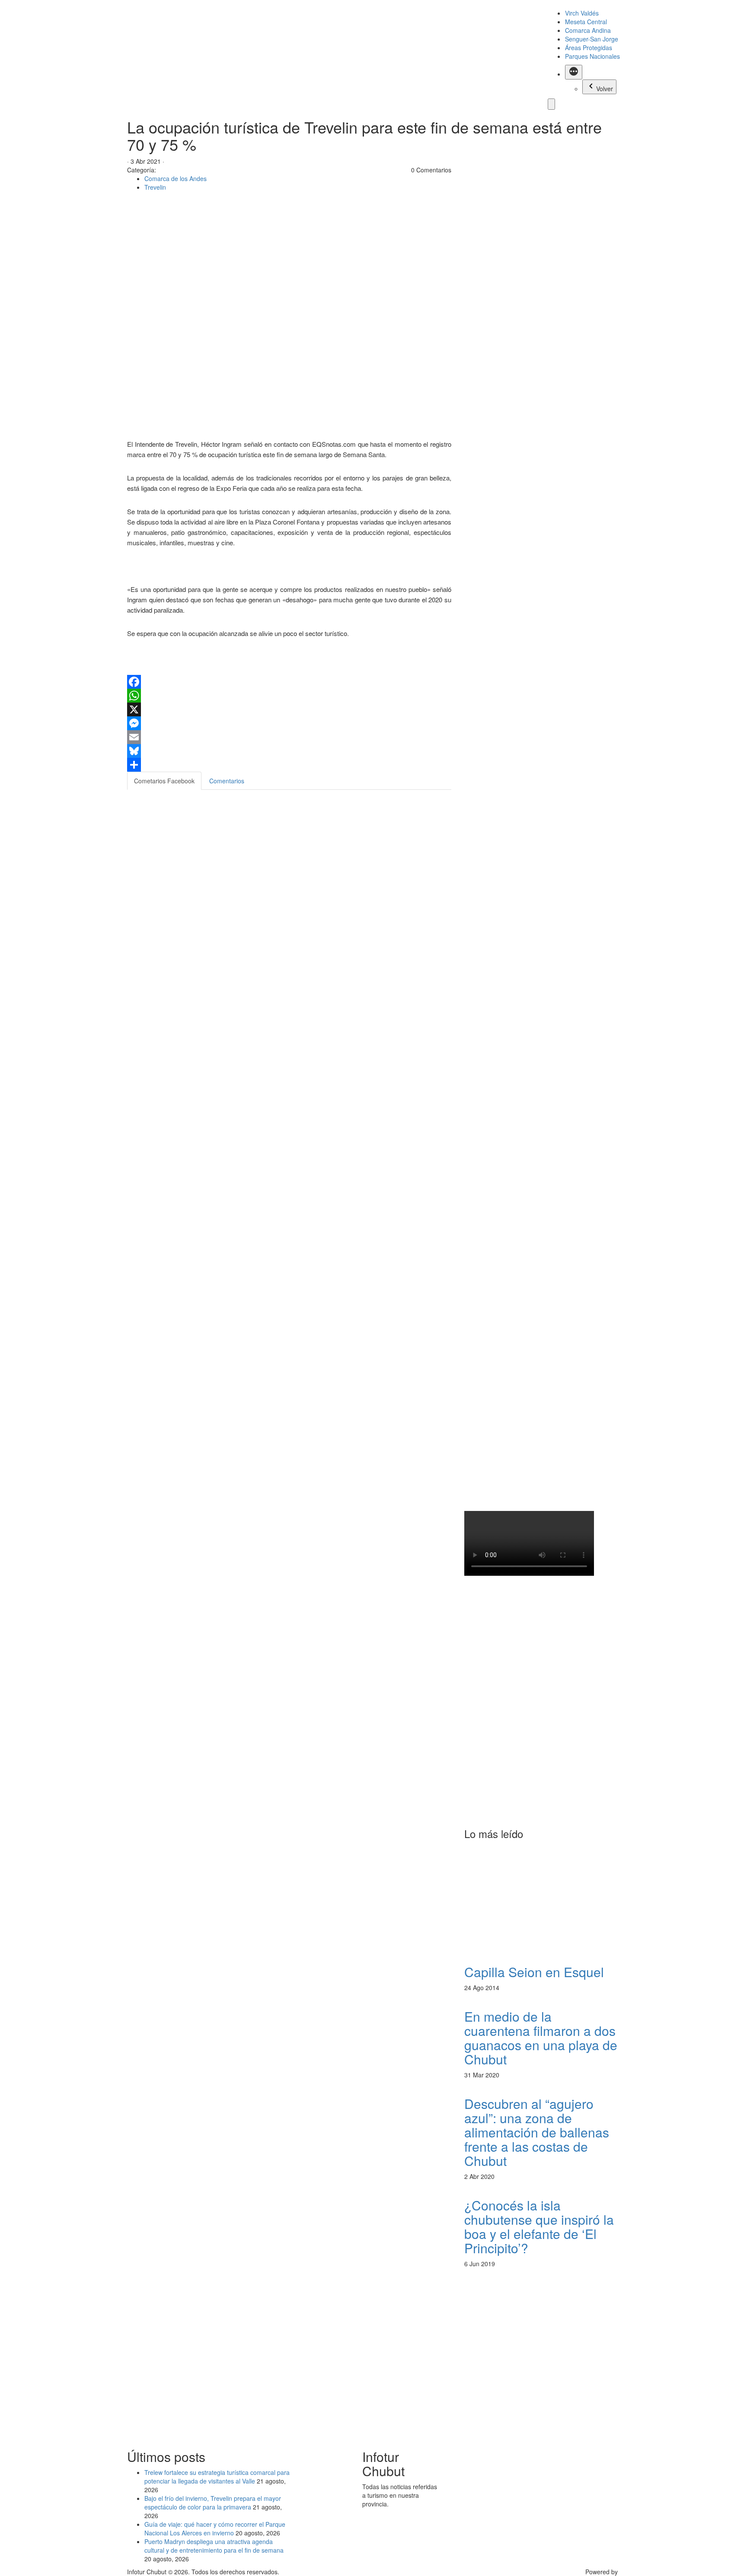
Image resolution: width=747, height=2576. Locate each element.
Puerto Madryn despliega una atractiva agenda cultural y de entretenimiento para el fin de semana (214, 2546)
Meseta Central (586, 22)
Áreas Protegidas (589, 48)
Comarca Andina (588, 30)
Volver (605, 89)
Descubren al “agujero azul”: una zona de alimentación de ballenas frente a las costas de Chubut (537, 2132)
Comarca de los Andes (176, 178)
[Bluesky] (289, 751)
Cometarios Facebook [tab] (164, 781)
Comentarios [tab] (227, 781)
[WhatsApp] (289, 696)
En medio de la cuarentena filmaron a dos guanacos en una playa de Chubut (541, 2038)
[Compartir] (289, 765)
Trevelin (155, 187)
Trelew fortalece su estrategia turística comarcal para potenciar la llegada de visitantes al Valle (217, 2477)
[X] (289, 709)
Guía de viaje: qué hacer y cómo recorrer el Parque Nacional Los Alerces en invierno (215, 2528)
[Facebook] (289, 682)
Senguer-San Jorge (592, 39)
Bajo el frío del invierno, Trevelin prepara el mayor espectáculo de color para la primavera (213, 2503)
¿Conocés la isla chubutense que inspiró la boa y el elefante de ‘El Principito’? (539, 2226)
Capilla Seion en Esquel (534, 1972)
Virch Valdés (582, 13)
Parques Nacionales (592, 56)
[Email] (289, 737)
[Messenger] (289, 723)
